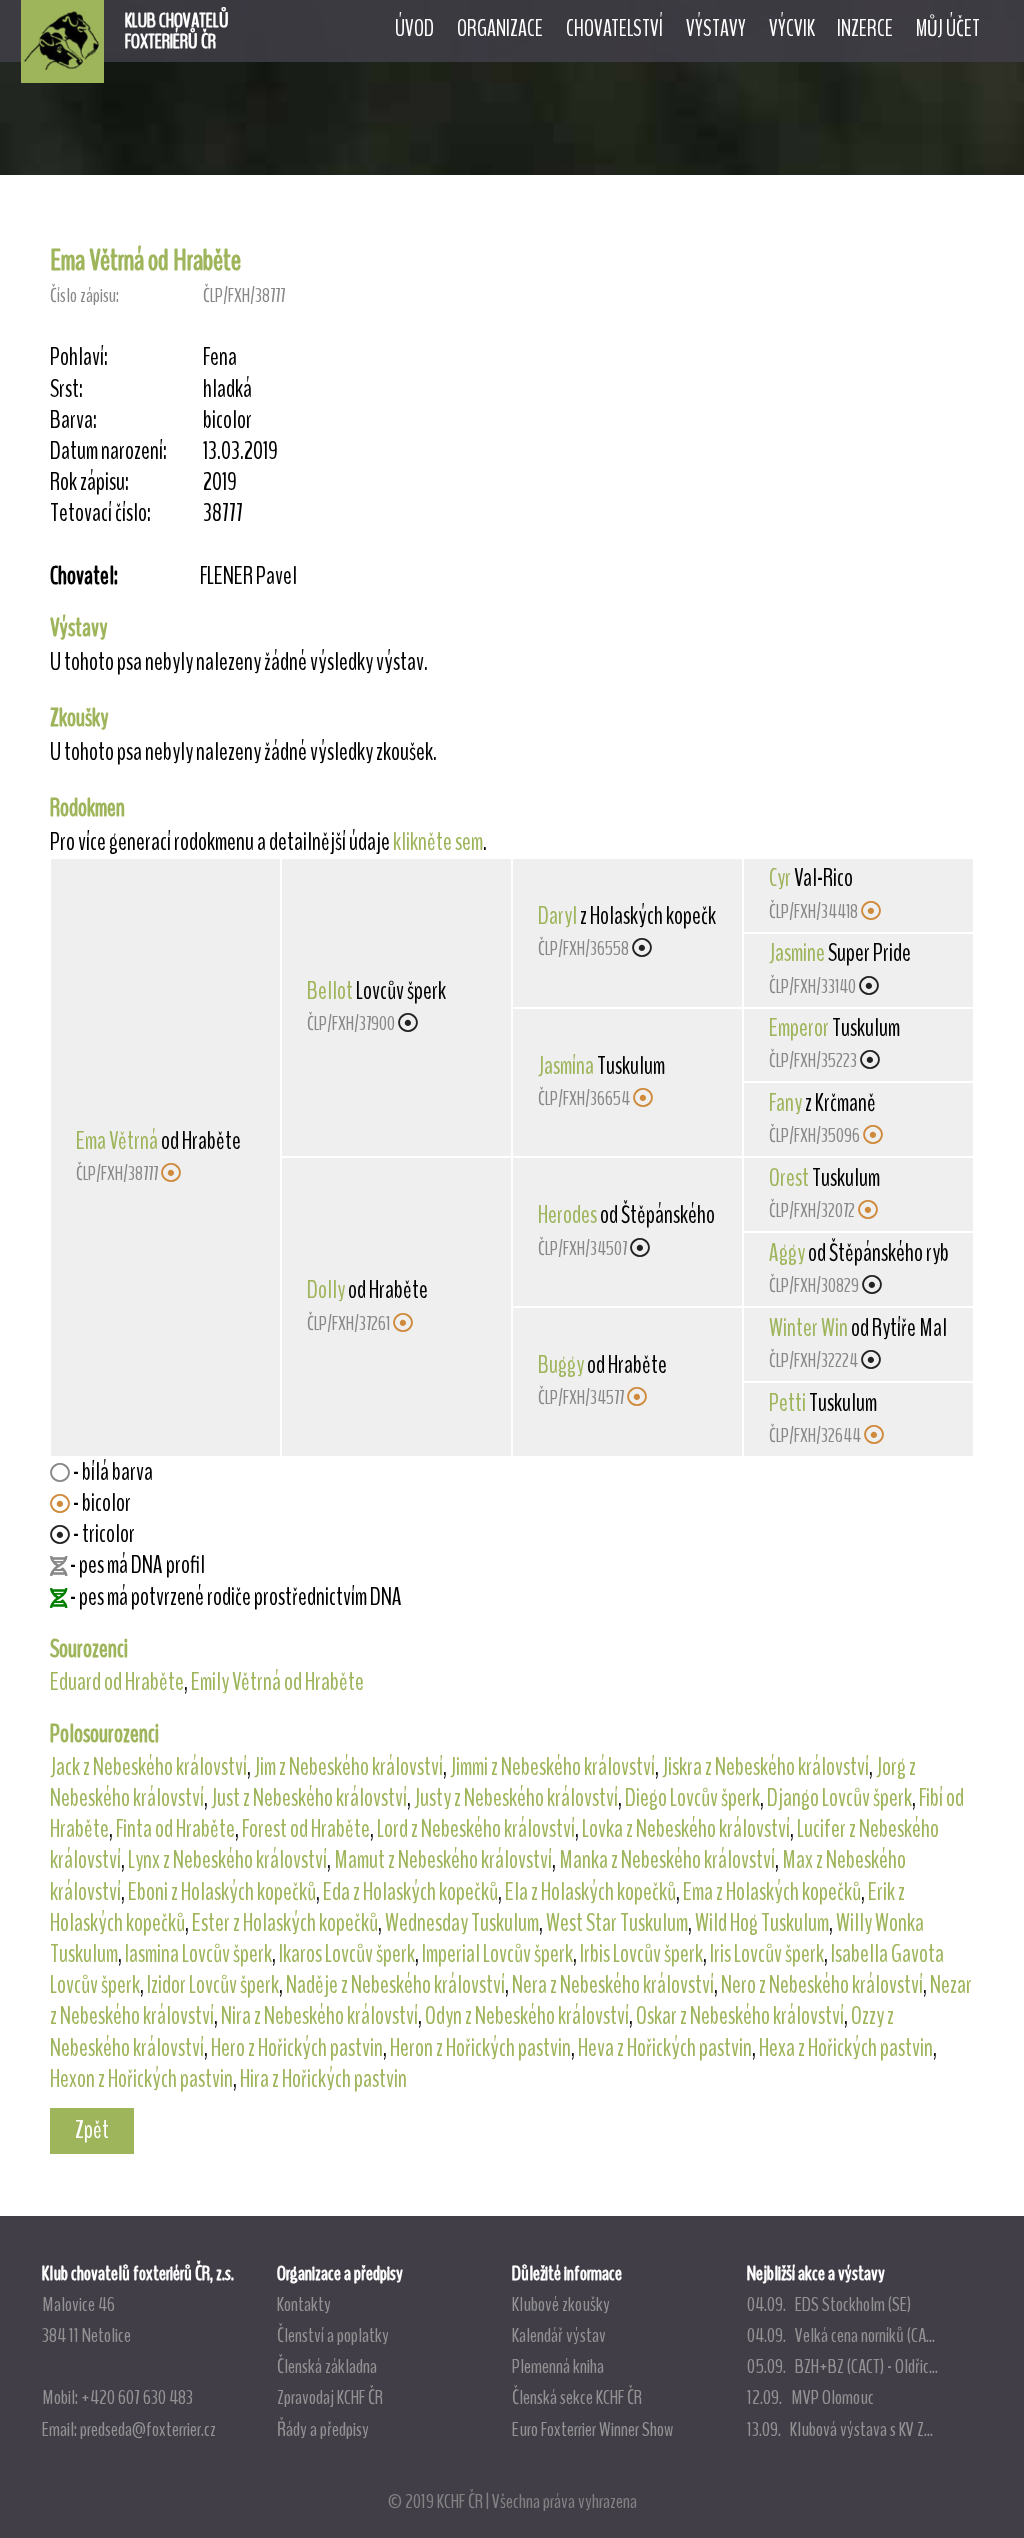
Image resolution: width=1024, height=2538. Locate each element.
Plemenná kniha (558, 2366)
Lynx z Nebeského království (227, 1860)
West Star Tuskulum (617, 1923)
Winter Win (808, 1328)
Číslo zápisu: (84, 295)
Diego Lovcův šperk (692, 1798)
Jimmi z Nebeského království (552, 1767)
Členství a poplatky (333, 2335)
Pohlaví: (79, 357)
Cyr (780, 878)
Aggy (787, 1253)
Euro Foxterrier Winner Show (592, 2429)
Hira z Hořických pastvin (323, 2079)
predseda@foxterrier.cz (148, 2429)
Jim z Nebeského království (348, 1767)
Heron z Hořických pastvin (480, 2048)
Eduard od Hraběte (117, 1682)
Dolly (326, 1290)
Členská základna (327, 2366)
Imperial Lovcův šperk (497, 1954)
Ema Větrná (117, 1141)
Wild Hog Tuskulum (762, 1923)
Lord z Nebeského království (476, 1829)
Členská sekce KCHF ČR (577, 2397)
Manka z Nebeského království (667, 1860)
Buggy (561, 1365)
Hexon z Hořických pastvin (141, 2079)
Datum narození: (108, 451)
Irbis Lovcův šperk (641, 1954)
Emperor (799, 1028)
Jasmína (566, 1066)
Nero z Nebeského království (822, 1985)
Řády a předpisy (323, 2429)
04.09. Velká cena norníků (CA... (841, 2335)
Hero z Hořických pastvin (297, 2048)
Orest (789, 1178)
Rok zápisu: (89, 482)
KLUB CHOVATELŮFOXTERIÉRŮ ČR (177, 31)
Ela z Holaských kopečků (590, 1892)
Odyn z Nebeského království (527, 2016)
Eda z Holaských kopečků (410, 1892)
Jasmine (797, 953)
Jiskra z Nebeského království (765, 1767)
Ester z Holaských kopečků (285, 1923)
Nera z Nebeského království (613, 1985)
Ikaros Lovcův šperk (347, 1954)
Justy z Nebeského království (516, 1798)
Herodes (567, 1215)
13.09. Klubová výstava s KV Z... (840, 2429)
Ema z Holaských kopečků (772, 1892)
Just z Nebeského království (309, 1798)
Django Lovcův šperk (839, 1798)
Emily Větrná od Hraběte (277, 1682)
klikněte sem (438, 842)
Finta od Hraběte (175, 1829)
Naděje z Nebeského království (395, 1985)
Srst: (66, 389)
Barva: (73, 420)
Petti (787, 1403)
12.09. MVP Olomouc (810, 2397)
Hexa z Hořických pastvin (846, 2048)
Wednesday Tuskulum (462, 1923)
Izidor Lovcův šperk (213, 1985)
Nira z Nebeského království (319, 2016)
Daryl (557, 916)
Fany (785, 1103)
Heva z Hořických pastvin (665, 2048)
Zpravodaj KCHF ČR (330, 2397)
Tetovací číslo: (100, 513)
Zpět (92, 2130)
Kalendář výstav (559, 2335)
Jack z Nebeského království (148, 1767)
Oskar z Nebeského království (740, 2016)
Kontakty (304, 2304)
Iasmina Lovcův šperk (198, 1954)
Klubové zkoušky (561, 2304)
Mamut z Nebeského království (443, 1860)
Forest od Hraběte (306, 1829)
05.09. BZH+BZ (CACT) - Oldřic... (842, 2366)
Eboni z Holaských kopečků (222, 1892)
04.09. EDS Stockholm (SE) (829, 2304)
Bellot (330, 991)
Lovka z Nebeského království (686, 1829)
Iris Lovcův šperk (767, 1954)
